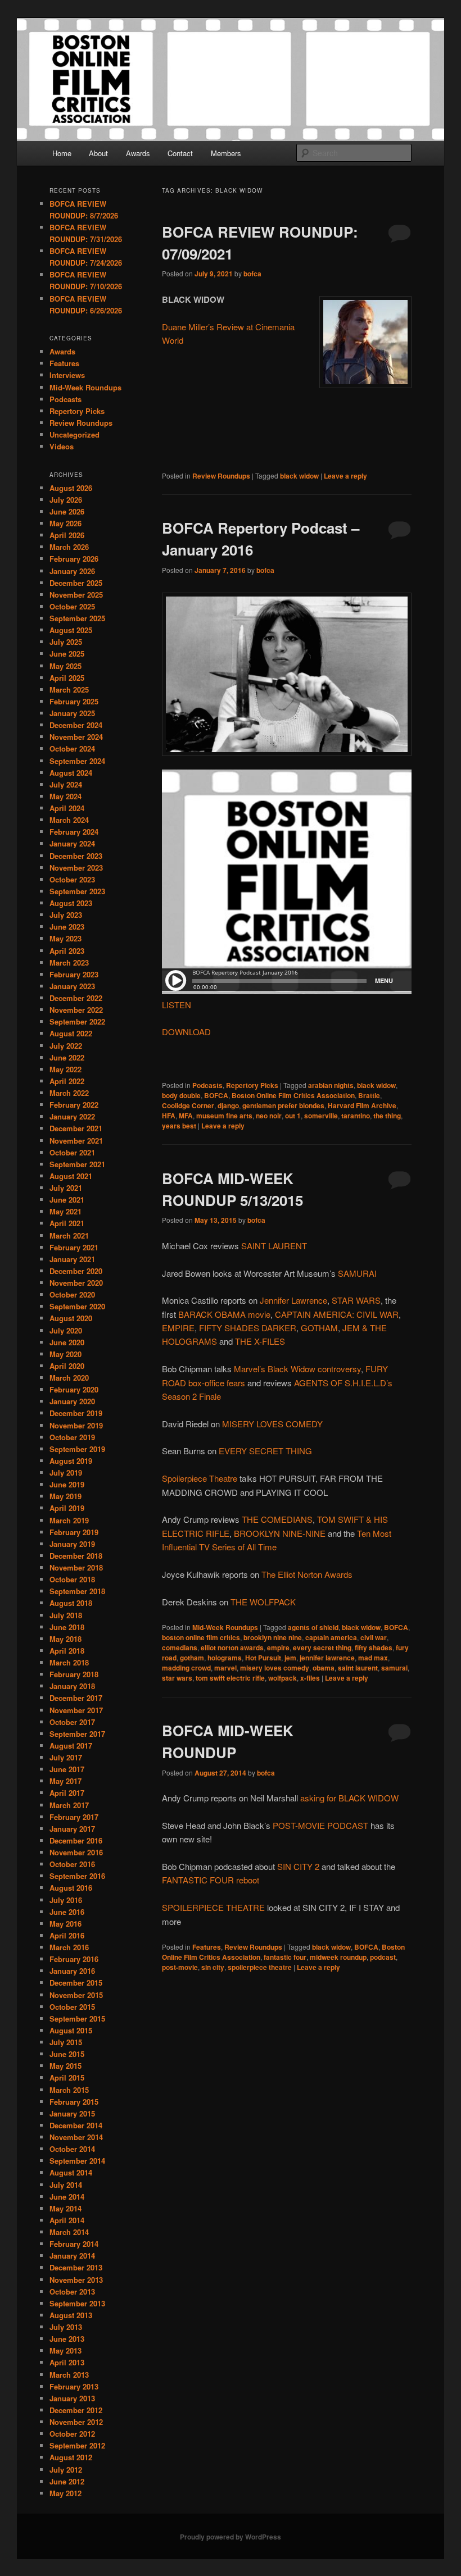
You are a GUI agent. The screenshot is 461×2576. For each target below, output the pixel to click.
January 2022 (72, 1116)
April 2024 (67, 808)
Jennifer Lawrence (293, 1300)
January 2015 (72, 2113)
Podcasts (207, 1085)
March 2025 (69, 689)
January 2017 (72, 1829)
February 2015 (74, 2102)
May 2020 (65, 1354)
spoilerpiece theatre (260, 1967)
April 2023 (67, 951)
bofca (252, 274)
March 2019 (69, 1520)
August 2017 (71, 1746)
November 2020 (76, 1283)
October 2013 (72, 2291)
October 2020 (72, 1294)
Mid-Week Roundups (225, 1627)
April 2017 (67, 1793)
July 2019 (66, 1473)
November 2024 (76, 737)
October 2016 (72, 1864)
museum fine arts (224, 1116)
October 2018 (72, 1579)
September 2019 (77, 1449)
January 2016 (72, 1971)
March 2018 (69, 1662)
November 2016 (76, 1852)
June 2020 (67, 1342)
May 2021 (65, 1211)
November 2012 (76, 2422)
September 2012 (77, 2445)
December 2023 (76, 856)
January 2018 (72, 1686)
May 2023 (65, 938)
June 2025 (67, 654)
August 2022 (71, 1033)
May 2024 (65, 796)
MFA (186, 1116)
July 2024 (66, 784)
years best (179, 1126)
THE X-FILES (260, 1341)
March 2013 (69, 2375)
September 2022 (77, 1021)
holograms (225, 1658)
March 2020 (69, 1378)
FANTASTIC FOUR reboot (211, 1880)
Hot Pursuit (263, 1658)
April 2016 (67, 1935)
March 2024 (69, 820)
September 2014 (77, 2161)
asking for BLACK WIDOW (349, 1798)
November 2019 (76, 1425)
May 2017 (65, 1781)
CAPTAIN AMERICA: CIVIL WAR (337, 1314)
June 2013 (67, 2339)
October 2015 (72, 2007)
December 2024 (76, 725)
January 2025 (72, 713)
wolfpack (283, 1678)
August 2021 (71, 1176)
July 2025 (66, 642)
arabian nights (331, 1085)
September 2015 (77, 2019)
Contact (180, 153)
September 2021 (77, 1164)
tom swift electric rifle (230, 1678)
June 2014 (67, 2197)
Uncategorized (74, 434)
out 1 (293, 1116)
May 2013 (65, 2350)
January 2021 (72, 1259)
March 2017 (69, 1805)
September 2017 (77, 1734)
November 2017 (76, 1710)
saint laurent (358, 1668)
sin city (213, 1967)
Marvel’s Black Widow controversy (297, 1369)
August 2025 (71, 630)
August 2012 (71, 2457)
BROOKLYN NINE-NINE (280, 1533)
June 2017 (67, 1769)
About (98, 153)
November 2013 (76, 2280)
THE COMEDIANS (277, 1519)
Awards (138, 153)
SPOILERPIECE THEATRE (213, 1907)
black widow (299, 476)
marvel (225, 1668)
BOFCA (216, 1095)
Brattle (369, 1095)
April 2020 (67, 1366)
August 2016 (71, 1888)
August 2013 (71, 2315)
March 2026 (69, 547)
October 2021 (72, 1152)
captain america (331, 1637)
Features (207, 1947)
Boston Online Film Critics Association (293, 1095)
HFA (169, 1116)
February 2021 (74, 1247)
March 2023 (69, 962)
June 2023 (67, 927)
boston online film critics (201, 1637)
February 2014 (74, 2244)
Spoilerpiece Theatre (200, 1478)
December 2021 (76, 1128)
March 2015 (69, 2090)
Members (226, 153)
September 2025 (77, 618)
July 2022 (66, 1046)
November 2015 (76, 1995)
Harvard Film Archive (362, 1105)
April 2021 (67, 1223)
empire (278, 1647)
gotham (192, 1658)
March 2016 (69, 1947)
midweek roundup (338, 1957)
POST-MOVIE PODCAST (320, 1825)
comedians (180, 1647)
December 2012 (76, 2410)
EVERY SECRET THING (265, 1451)
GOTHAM (319, 1328)
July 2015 (66, 2042)
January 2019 (72, 1544)
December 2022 (76, 998)
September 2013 (77, 2303)
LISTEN (177, 1005)
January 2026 (72, 571)
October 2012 (72, 2434)
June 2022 (67, 1057)
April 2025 (67, 678)
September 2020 (77, 1306)
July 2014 (66, 2185)
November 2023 (76, 868)
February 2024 (74, 832)
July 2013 (66, 2327)
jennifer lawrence (327, 1658)
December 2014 (76, 2125)
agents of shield (313, 1627)
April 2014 (67, 2220)
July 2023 (66, 915)
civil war (374, 1637)
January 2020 (72, 1401)
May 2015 (65, 2066)
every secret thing (322, 1647)
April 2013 (67, 2362)
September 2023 (77, 891)
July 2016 (66, 1900)
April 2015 (67, 2077)
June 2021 (67, 1200)
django (228, 1105)
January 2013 (72, 2398)
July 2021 (66, 1188)
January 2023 (72, 986)
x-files (310, 1678)
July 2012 (66, 2470)
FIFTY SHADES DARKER (248, 1328)
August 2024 (71, 773)
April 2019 (67, 1508)
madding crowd (186, 1668)
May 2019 (65, 1496)
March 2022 (69, 1093)
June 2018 (67, 1627)
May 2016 (65, 1924)
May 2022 (65, 1069)
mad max (373, 1658)
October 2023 (72, 879)
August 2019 (71, 1461)
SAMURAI (357, 1273)
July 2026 (66, 500)
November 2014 (76, 2137)
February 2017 (74, 1817)
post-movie (180, 1967)
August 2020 (71, 1318)
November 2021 (76, 1141)
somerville (321, 1116)
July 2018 (66, 1615)
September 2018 (77, 1591)
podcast (383, 1957)
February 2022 (74, 1105)
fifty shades (374, 1647)
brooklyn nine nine (273, 1637)
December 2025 (76, 583)
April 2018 (67, 1651)
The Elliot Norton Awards (307, 1574)
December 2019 (76, 1413)
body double (181, 1095)
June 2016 (67, 1912)
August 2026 (71, 488)
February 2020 (74, 1389)
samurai (394, 1668)
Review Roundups (221, 476)
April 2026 (67, 535)
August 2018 (71, 1603)
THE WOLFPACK (263, 1602)
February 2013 (74, 2386)
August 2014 (71, 2172)
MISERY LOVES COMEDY (272, 1424)
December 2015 (76, 1983)
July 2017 (66, 1757)
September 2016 (77, 1876)
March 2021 (69, 1235)
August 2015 (71, 2030)
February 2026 (74, 559)
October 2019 (72, 1437)
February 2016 (74, 1959)
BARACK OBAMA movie (224, 1314)
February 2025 (74, 701)
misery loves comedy (275, 1668)
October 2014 (72, 2149)
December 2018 (76, 1556)
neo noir (269, 1116)
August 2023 (71, 903)
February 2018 (74, 1674)
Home (62, 153)
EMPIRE (178, 1328)
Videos (62, 446)
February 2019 (74, 1532)
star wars (177, 1678)
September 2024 (77, 761)
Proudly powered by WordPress (231, 2537)
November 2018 (76, 1567)
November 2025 (76, 595)
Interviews (67, 375)
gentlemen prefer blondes (283, 1105)
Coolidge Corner (188, 1105)
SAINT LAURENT (274, 1246)
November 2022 (76, 1010)
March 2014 (69, 2232)
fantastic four (285, 1957)
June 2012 (67, 2481)
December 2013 (76, 2267)
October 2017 (72, 1722)
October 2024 (72, 748)
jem (290, 1658)
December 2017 (76, 1698)
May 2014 (65, 2208)
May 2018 (65, 1639)
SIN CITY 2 (298, 1866)
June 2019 (67, 1484)
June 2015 (67, 2054)
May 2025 (65, 666)
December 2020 (76, 1271)
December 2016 (76, 1840)
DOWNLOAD (186, 1032)
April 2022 (67, 1081)
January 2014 (72, 2256)
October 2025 (72, 606)
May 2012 (65, 2493)
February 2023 (74, 974)
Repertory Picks (252, 1085)
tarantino (356, 1116)
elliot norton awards (232, 1647)
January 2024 (72, 843)
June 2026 (67, 511)
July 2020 (66, 1330)
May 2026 (65, 523)
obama (324, 1668)
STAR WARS (356, 1300)
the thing (387, 1116)
